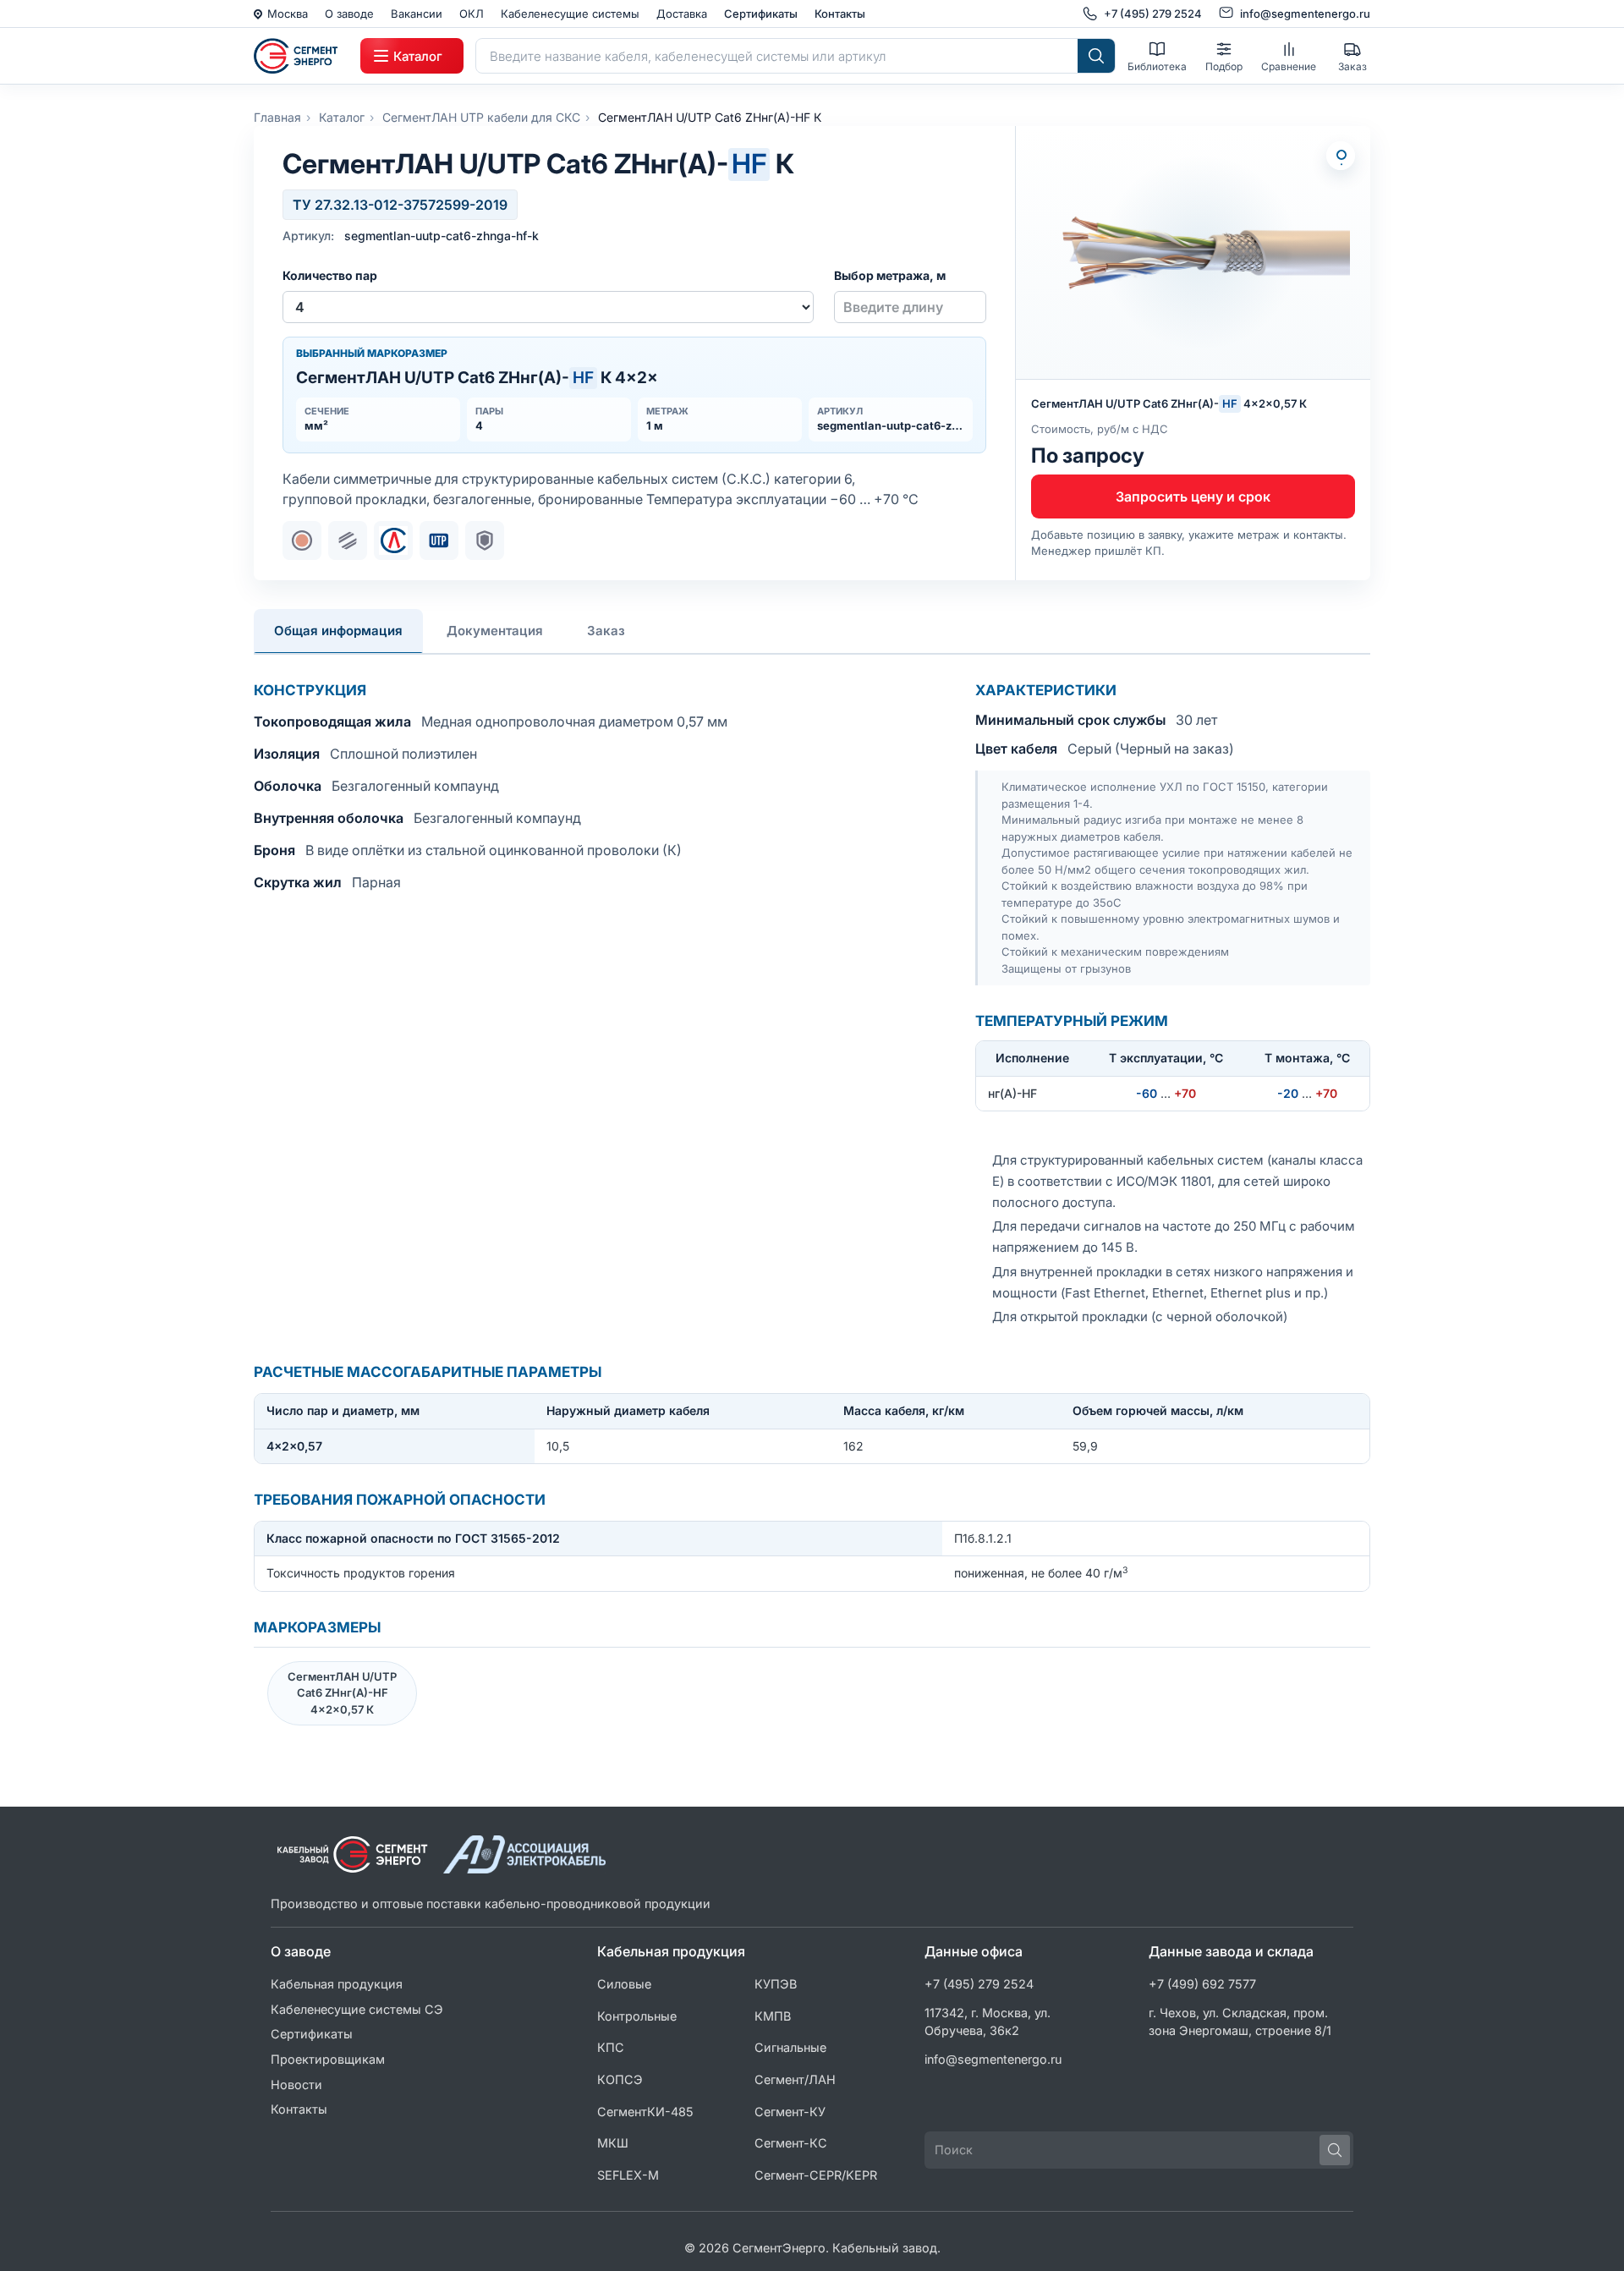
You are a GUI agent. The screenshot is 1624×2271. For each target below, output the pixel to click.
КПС (611, 2047)
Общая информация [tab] (338, 631)
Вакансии (417, 14)
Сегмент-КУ (790, 2112)
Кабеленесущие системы (570, 14)
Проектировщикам (328, 2059)
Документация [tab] (495, 631)
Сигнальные (790, 2047)
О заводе (349, 14)
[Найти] (1096, 56)
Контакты (840, 14)
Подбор (1224, 66)
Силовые (624, 1984)
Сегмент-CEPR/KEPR (816, 2175)
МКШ (613, 2143)
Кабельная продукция (337, 1984)
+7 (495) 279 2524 (979, 1984)
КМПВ (773, 2016)
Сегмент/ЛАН (795, 2079)
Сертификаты (761, 14)
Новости (296, 2084)
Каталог (342, 117)
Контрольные (637, 2016)
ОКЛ (472, 14)
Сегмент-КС (791, 2143)
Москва (288, 14)
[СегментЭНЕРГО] (301, 56)
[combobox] (777, 56)
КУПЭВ (776, 1984)
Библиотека (1157, 66)
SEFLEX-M (628, 2175)
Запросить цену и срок (1193, 496)
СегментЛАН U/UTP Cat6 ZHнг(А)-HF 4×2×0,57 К (342, 1693)
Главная (277, 117)
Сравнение (1289, 66)
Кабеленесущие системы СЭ (357, 2009)
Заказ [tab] (606, 631)
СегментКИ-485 (645, 2112)
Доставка (682, 14)
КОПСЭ (620, 2079)
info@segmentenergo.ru (993, 2059)
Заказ (1352, 66)
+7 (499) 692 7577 (1202, 1984)
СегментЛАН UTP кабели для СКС (481, 117)
